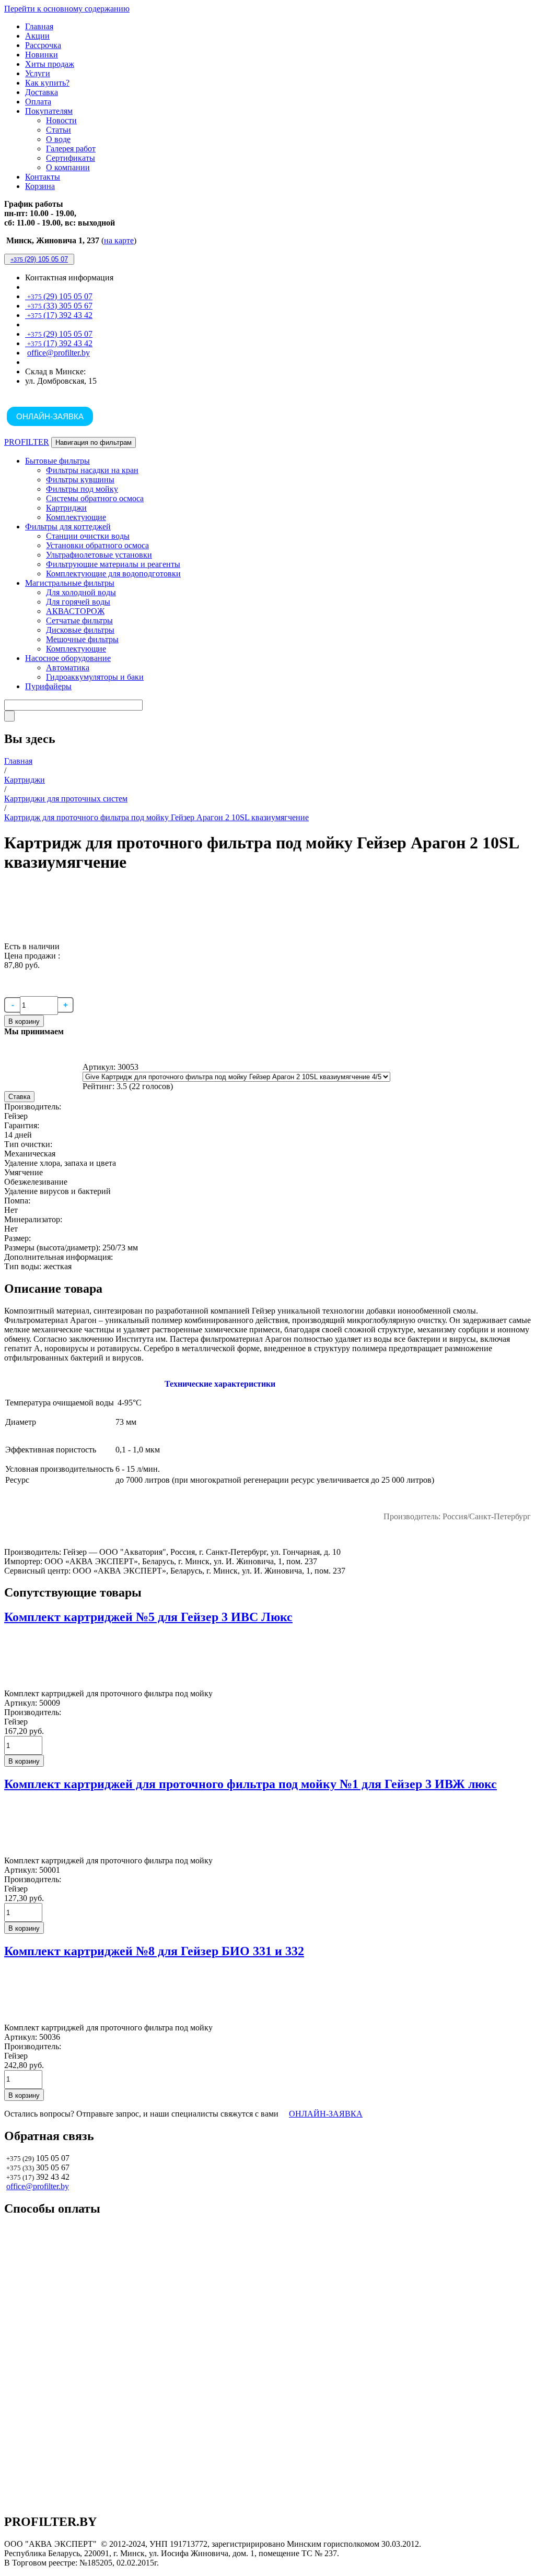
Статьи (59, 130)
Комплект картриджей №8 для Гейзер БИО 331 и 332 (154, 1951)
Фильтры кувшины (80, 480)
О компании (68, 167)
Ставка (19, 1097)
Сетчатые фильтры (79, 621)
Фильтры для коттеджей (68, 527)
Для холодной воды (81, 592)
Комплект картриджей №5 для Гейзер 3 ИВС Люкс (148, 1617)
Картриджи (66, 508)
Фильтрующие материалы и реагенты (113, 564)
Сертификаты (71, 158)
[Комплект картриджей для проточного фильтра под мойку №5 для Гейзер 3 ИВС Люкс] (30, 1684)
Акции (37, 36)
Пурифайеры (48, 686)
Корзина (40, 186)
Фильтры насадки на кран (92, 470)
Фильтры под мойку (82, 489)
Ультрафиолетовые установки (99, 555)
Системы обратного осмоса (95, 498)
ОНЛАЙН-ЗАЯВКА (50, 416)
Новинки (42, 55)
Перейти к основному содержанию (67, 9)
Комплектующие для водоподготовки (113, 574)
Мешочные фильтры (82, 639)
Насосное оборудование (68, 658)
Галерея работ (71, 149)
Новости (61, 120)
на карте (119, 240)
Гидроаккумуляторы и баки (95, 677)
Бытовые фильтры (57, 461)
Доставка (42, 92)
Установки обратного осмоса (97, 545)
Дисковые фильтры (80, 630)
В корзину (24, 1021)
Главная (39, 26)
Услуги (38, 73)
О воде (58, 139)
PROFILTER (27, 442)
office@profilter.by (59, 353)
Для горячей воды (78, 602)
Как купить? (47, 83)
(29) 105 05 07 (39, 259)
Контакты (43, 177)
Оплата (38, 102)
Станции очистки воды (88, 536)
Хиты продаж (50, 64)
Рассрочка (43, 45)
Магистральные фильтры (70, 583)
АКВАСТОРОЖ (75, 611)
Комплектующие (76, 517)
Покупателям (49, 111)
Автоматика (68, 667)
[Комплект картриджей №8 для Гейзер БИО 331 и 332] (30, 2018)
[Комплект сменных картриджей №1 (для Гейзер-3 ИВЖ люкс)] (30, 1851)
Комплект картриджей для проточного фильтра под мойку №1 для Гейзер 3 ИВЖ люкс (251, 1784)
